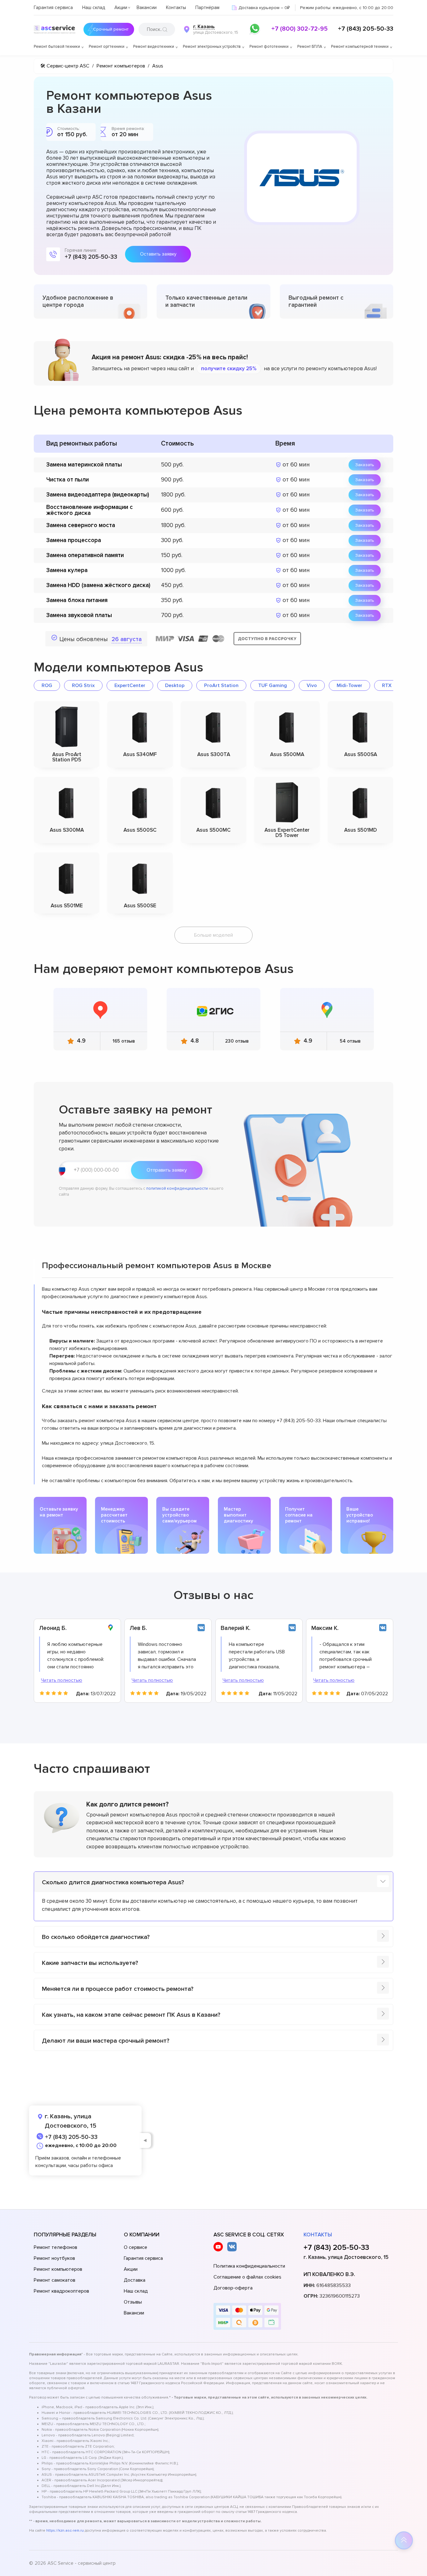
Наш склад (94, 7)
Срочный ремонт (111, 29)
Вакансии (147, 7)
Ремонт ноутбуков (54, 2258)
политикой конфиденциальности (177, 1188)
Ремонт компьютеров (58, 2269)
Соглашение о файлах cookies (247, 2277)
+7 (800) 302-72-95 (299, 29)
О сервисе (136, 2247)
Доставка (135, 2280)
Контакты (176, 7)
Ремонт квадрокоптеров (61, 2291)
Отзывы (133, 2302)
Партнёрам (207, 7)
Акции (121, 7)
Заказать (365, 465)
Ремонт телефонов (55, 2247)
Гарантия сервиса (53, 7)
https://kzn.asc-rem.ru (65, 2531)
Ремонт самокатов (55, 2280)
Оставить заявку (158, 254)
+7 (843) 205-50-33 (366, 29)
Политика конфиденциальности (249, 2266)
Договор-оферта (233, 2288)
